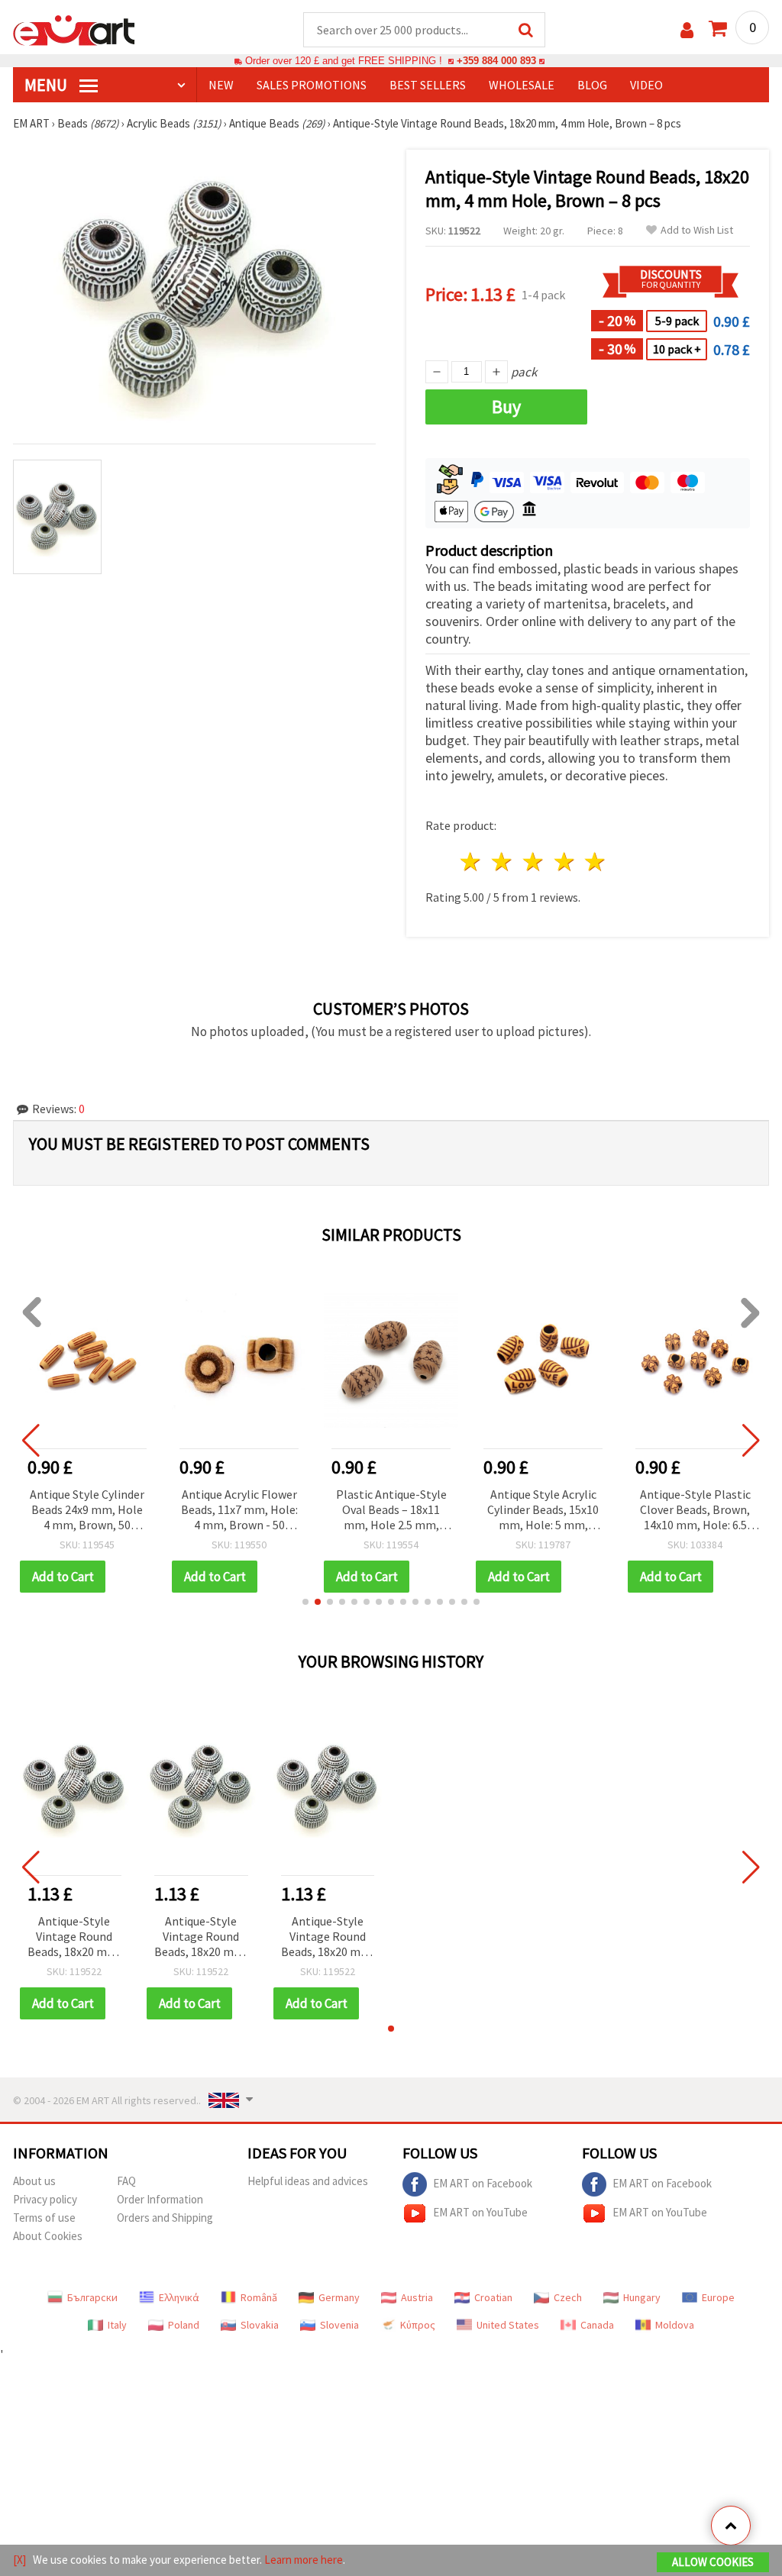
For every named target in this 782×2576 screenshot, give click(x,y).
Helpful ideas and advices (308, 2181)
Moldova (675, 2325)
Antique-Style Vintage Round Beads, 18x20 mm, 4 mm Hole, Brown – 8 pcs (74, 1937)
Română (259, 2297)
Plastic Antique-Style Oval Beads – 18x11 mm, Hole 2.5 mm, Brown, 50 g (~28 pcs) (391, 1511)
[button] (305, 1602)
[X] (19, 2560)
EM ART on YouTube (480, 2212)
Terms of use (44, 2218)
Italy (117, 2325)
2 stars (503, 862)
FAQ (126, 2181)
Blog (592, 85)
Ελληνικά (179, 2297)
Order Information (160, 2199)
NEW (221, 85)
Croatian (493, 2297)
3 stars (533, 862)
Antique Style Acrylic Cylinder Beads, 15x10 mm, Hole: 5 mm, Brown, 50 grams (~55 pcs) (543, 1511)
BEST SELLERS (428, 85)
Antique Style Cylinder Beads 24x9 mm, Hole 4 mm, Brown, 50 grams (87, 1511)
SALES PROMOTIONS (312, 85)
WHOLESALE (522, 85)
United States (508, 2325)
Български (92, 2297)
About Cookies (48, 2236)
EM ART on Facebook (483, 2183)
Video (646, 85)
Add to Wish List (697, 230)
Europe (718, 2297)
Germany (339, 2297)
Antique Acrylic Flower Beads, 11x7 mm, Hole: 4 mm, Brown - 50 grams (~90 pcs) (239, 1511)
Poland (184, 2325)
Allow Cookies (713, 2562)
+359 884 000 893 (496, 61)
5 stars (596, 862)
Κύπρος (418, 2325)
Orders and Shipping (165, 2218)
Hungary (642, 2297)
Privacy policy (45, 2199)
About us (34, 2181)
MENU (47, 85)
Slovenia (339, 2325)
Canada (597, 2325)
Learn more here (304, 2560)
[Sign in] (687, 30)
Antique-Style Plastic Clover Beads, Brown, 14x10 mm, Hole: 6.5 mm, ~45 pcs (695, 1511)
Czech (568, 2297)
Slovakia (260, 2325)
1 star (472, 862)
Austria (417, 2297)
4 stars (565, 862)
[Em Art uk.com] (74, 29)
